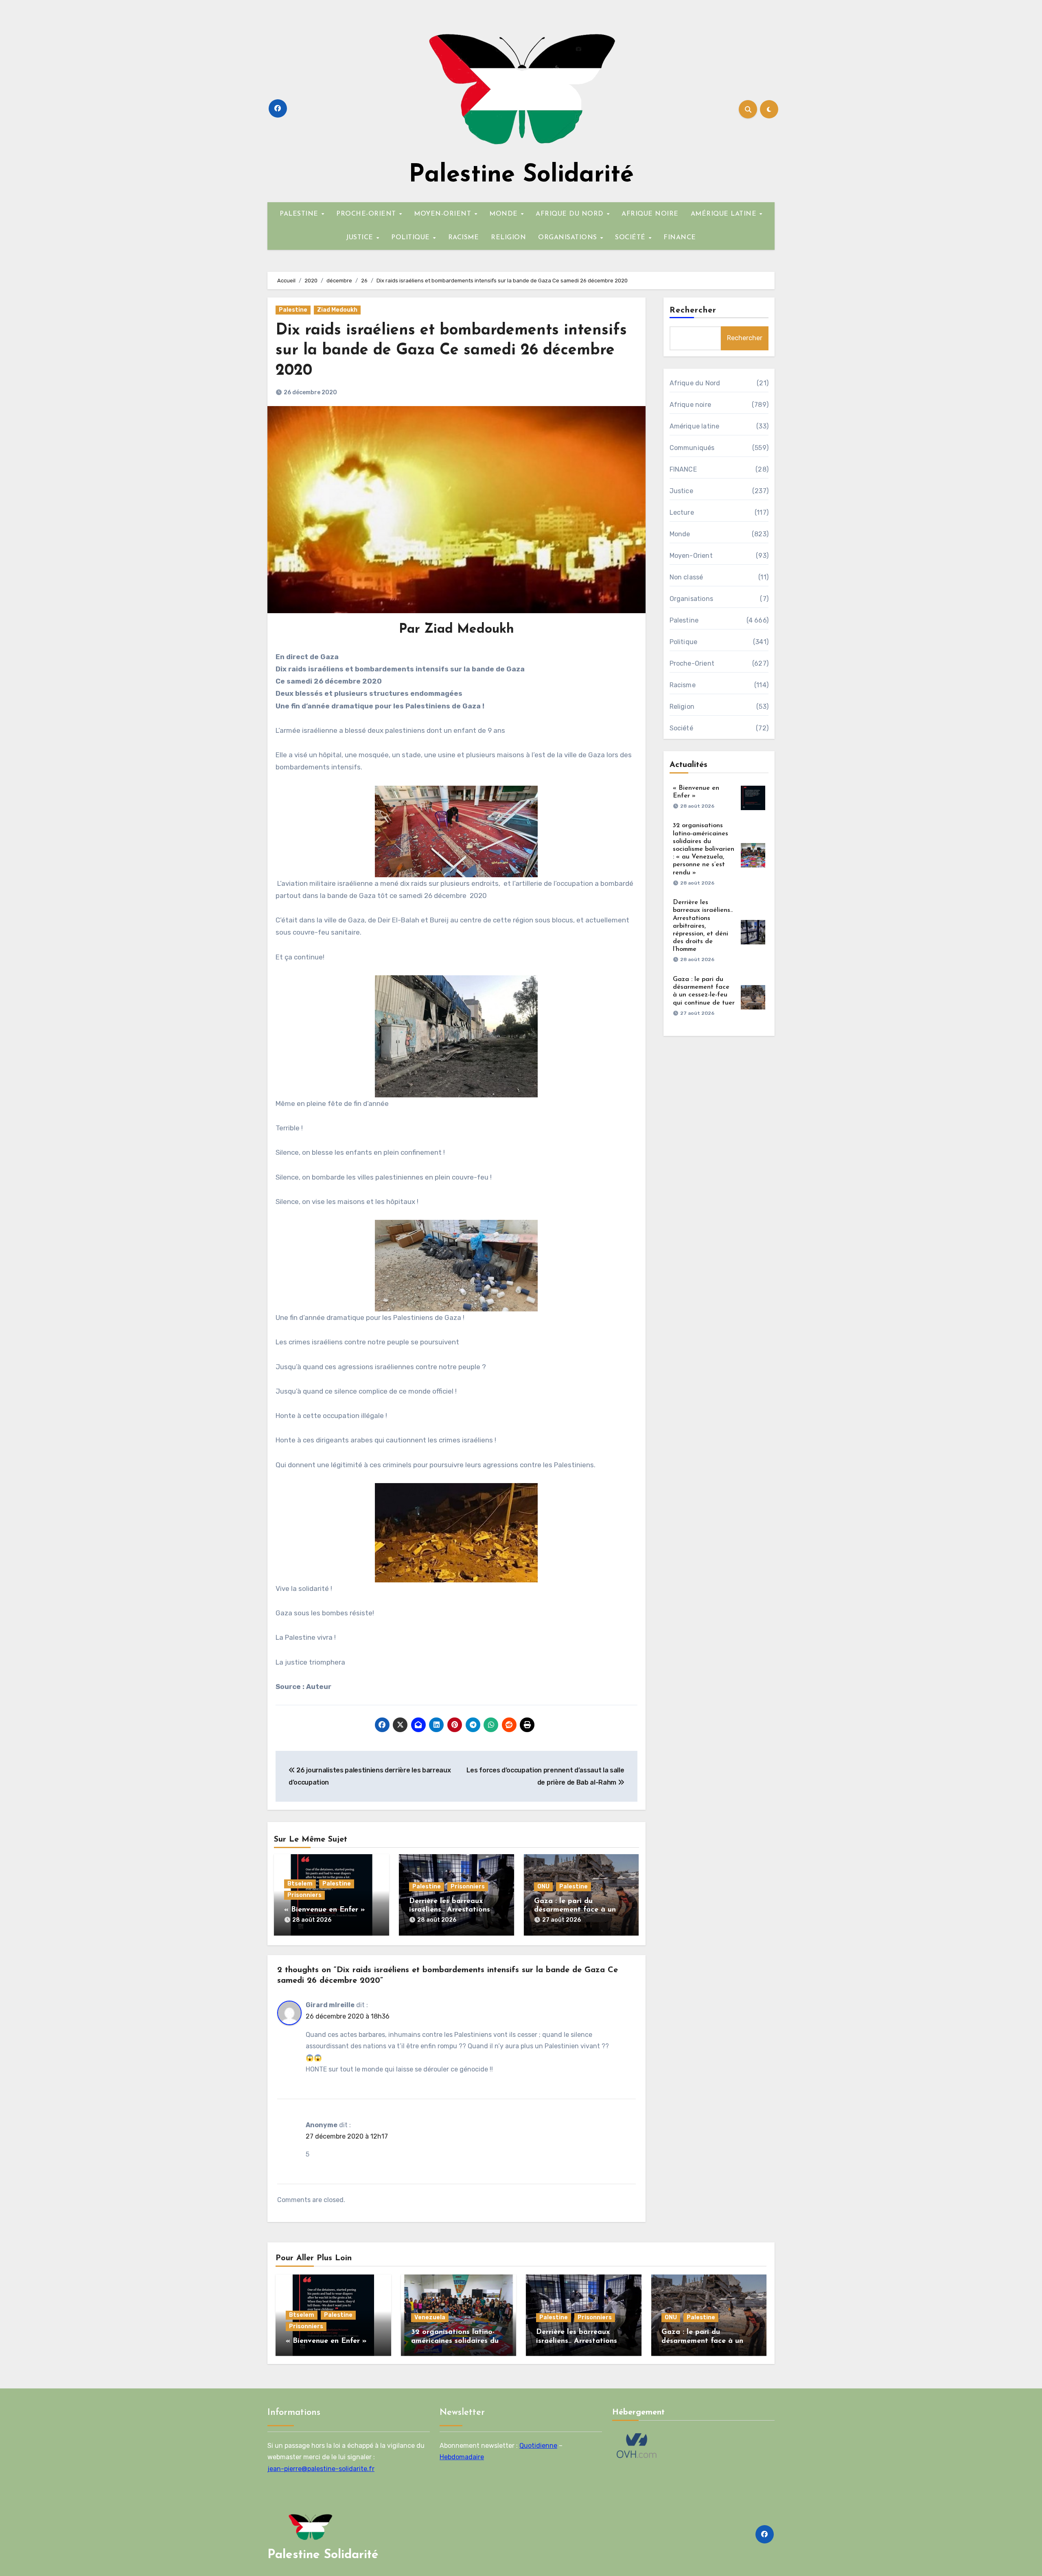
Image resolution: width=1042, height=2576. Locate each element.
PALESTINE (300, 214)
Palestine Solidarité (521, 175)
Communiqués (692, 448)
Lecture (682, 512)
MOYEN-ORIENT (444, 214)
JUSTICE (361, 238)
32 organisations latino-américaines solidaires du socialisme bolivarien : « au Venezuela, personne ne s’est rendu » (704, 849)
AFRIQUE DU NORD (571, 214)
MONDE (505, 214)
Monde (680, 534)
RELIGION (508, 238)
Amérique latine (695, 426)
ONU (543, 1887)
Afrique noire (691, 405)
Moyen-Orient (691, 556)
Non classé (686, 577)
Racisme (683, 685)
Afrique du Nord (695, 383)
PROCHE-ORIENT (367, 214)
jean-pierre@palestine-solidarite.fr (321, 2469)
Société (681, 728)
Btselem (300, 1884)
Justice (681, 491)
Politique (684, 642)
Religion (682, 707)
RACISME (464, 238)
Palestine (293, 310)
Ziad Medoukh (337, 310)
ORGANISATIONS (569, 238)
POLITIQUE (412, 238)
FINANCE (680, 238)
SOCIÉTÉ (631, 238)
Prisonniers (304, 1895)
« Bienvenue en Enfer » (325, 1910)
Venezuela (430, 2317)
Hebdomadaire (462, 2457)
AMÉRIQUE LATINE (725, 214)
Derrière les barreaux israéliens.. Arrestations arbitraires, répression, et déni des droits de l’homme (703, 926)
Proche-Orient (692, 663)
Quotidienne (538, 2446)
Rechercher (693, 310)
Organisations (692, 599)
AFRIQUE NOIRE (650, 214)
